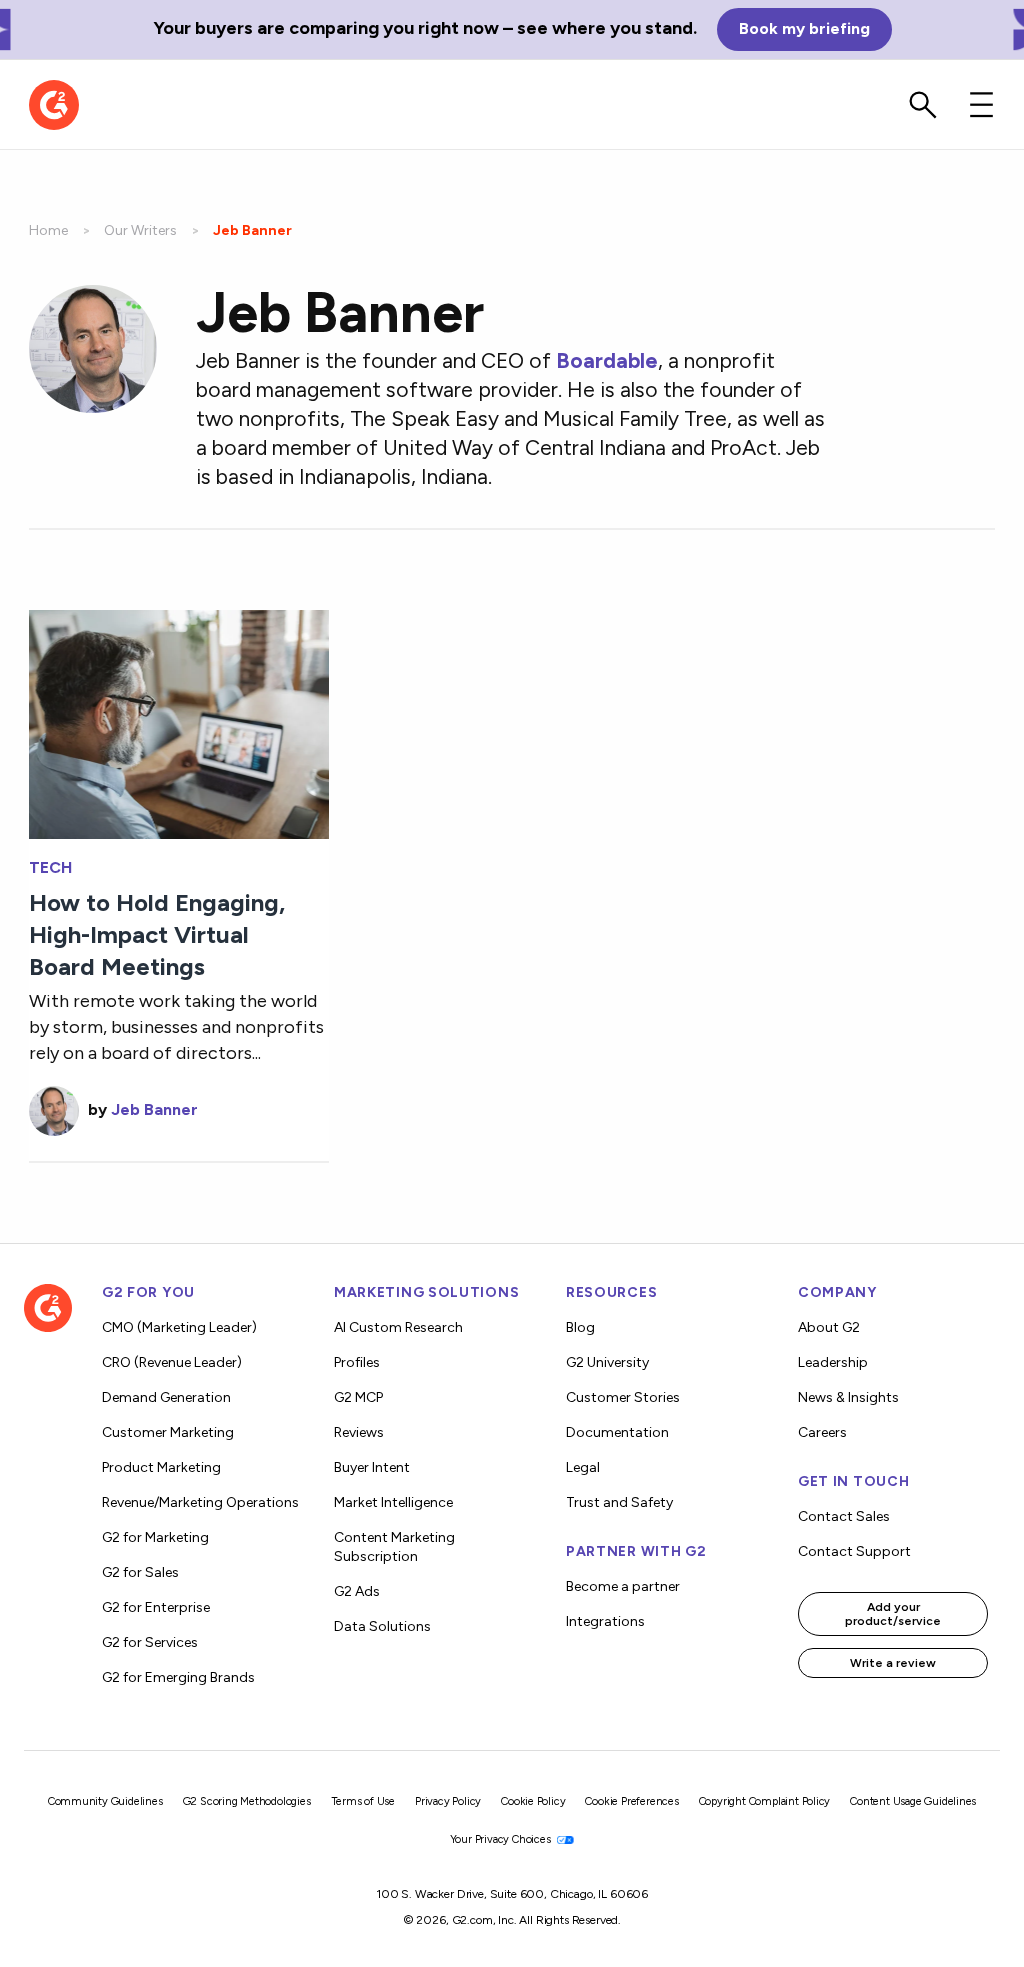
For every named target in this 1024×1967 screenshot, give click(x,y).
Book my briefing (804, 28)
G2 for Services (150, 1642)
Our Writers (140, 230)
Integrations (605, 1621)
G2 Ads (357, 1591)
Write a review (893, 1663)
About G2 (829, 1327)
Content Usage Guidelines (913, 1801)
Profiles (357, 1362)
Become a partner (623, 1586)
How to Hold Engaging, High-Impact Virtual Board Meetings (157, 934)
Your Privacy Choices (502, 1839)
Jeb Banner (154, 1109)
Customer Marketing (168, 1432)
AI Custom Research (398, 1327)
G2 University (607, 1362)
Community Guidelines (105, 1801)
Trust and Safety (619, 1502)
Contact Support (854, 1551)
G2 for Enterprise (156, 1607)
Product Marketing (161, 1467)
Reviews (359, 1432)
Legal (583, 1467)
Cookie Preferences (631, 1801)
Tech (50, 868)
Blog (580, 1327)
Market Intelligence (393, 1502)
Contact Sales (844, 1516)
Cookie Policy (533, 1801)
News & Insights (848, 1397)
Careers (822, 1432)
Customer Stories (623, 1397)
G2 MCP (358, 1397)
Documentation (617, 1432)
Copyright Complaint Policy (765, 1801)
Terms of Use (363, 1801)
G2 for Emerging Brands (178, 1677)
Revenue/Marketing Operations (200, 1502)
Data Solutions (382, 1626)
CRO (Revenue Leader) (172, 1362)
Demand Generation (166, 1397)
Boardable (607, 360)
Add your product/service (893, 1614)
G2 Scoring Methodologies (247, 1801)
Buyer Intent (372, 1467)
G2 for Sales (140, 1572)
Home (48, 230)
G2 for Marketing (155, 1537)
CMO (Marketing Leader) (179, 1327)
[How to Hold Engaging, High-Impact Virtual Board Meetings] (178, 722)
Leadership (833, 1362)
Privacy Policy (448, 1801)
